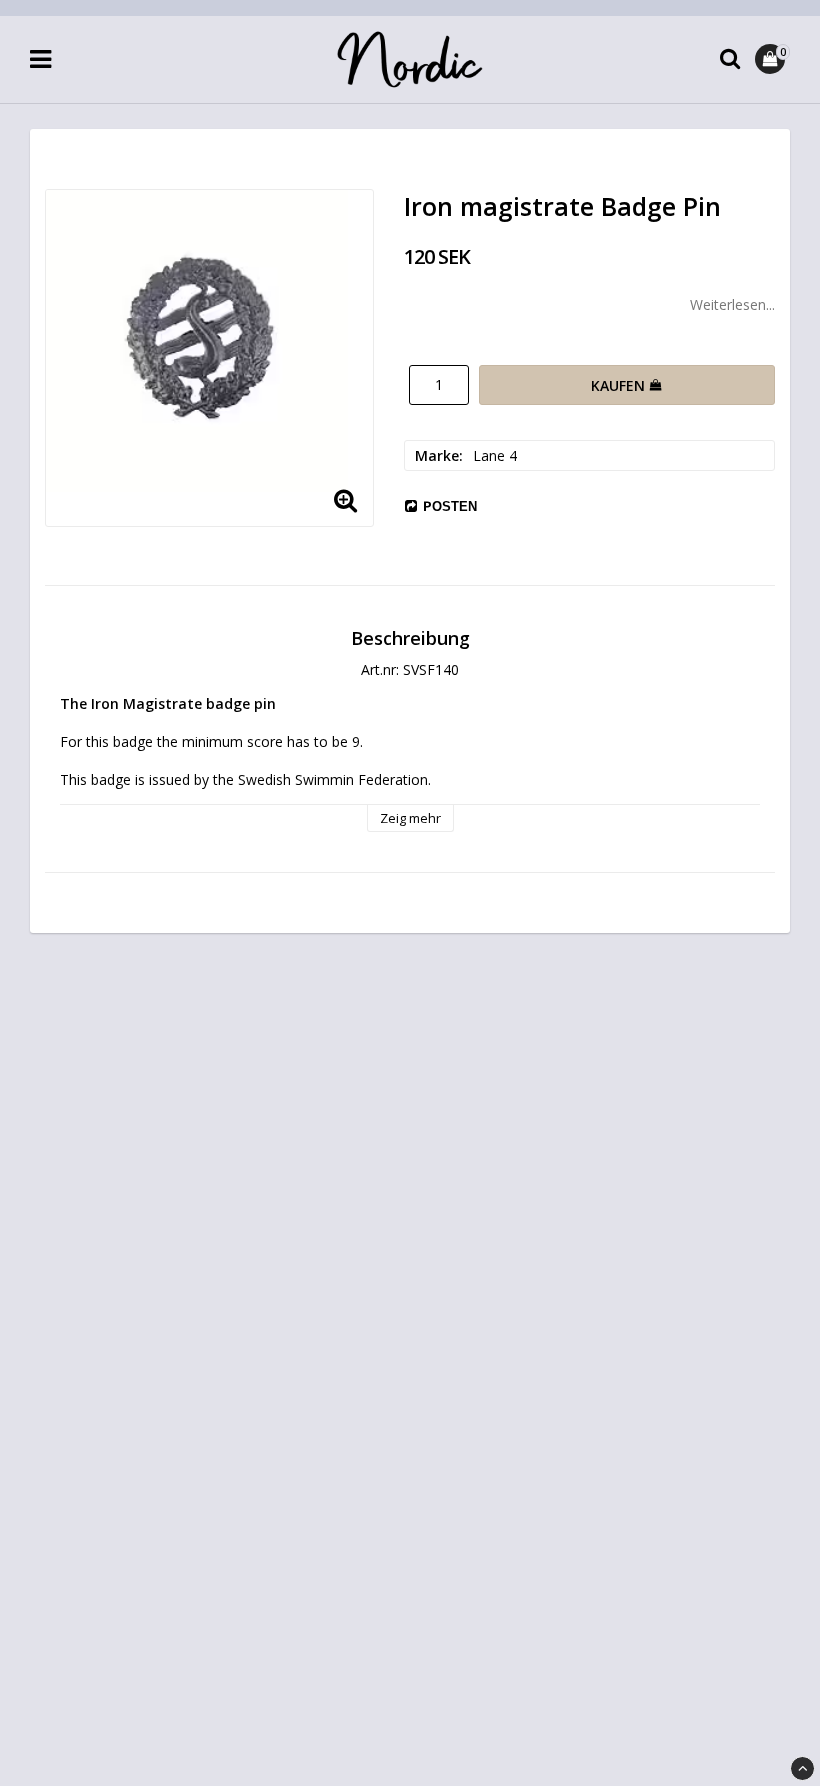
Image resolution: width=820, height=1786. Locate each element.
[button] (772, 59)
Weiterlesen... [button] (732, 304)
